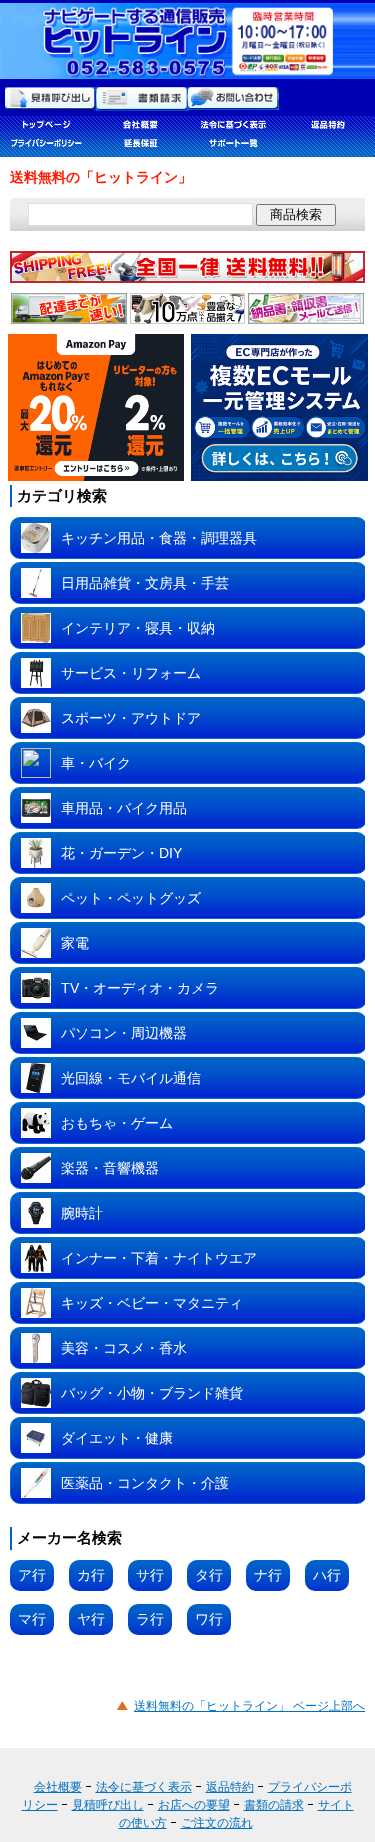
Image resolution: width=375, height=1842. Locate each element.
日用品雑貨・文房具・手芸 (145, 583)
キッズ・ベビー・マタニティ (152, 1303)
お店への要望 (194, 1805)
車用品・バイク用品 (124, 808)
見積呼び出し (108, 1805)
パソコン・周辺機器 (124, 1033)
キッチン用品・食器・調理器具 (159, 538)
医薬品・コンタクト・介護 (145, 1483)
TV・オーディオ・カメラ (140, 988)
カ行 (91, 1575)
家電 (75, 943)
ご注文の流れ (217, 1823)
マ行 (32, 1619)
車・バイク (96, 763)
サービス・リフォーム (131, 673)
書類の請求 (274, 1805)
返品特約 (230, 1787)
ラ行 (150, 1619)
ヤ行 (91, 1619)
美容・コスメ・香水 (124, 1348)
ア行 (32, 1575)
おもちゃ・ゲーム (117, 1123)
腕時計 (82, 1213)
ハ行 (327, 1575)
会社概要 (58, 1787)
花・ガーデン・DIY (121, 853)
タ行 (209, 1575)
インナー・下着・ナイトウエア (159, 1258)
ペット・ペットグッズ (131, 898)
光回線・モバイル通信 (131, 1078)
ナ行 (268, 1575)
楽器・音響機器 (110, 1168)
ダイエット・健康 (117, 1438)
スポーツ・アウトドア (131, 718)
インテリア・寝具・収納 (138, 628)
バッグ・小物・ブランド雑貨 (152, 1393)
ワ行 (209, 1619)
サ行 (150, 1575)
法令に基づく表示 (144, 1787)
